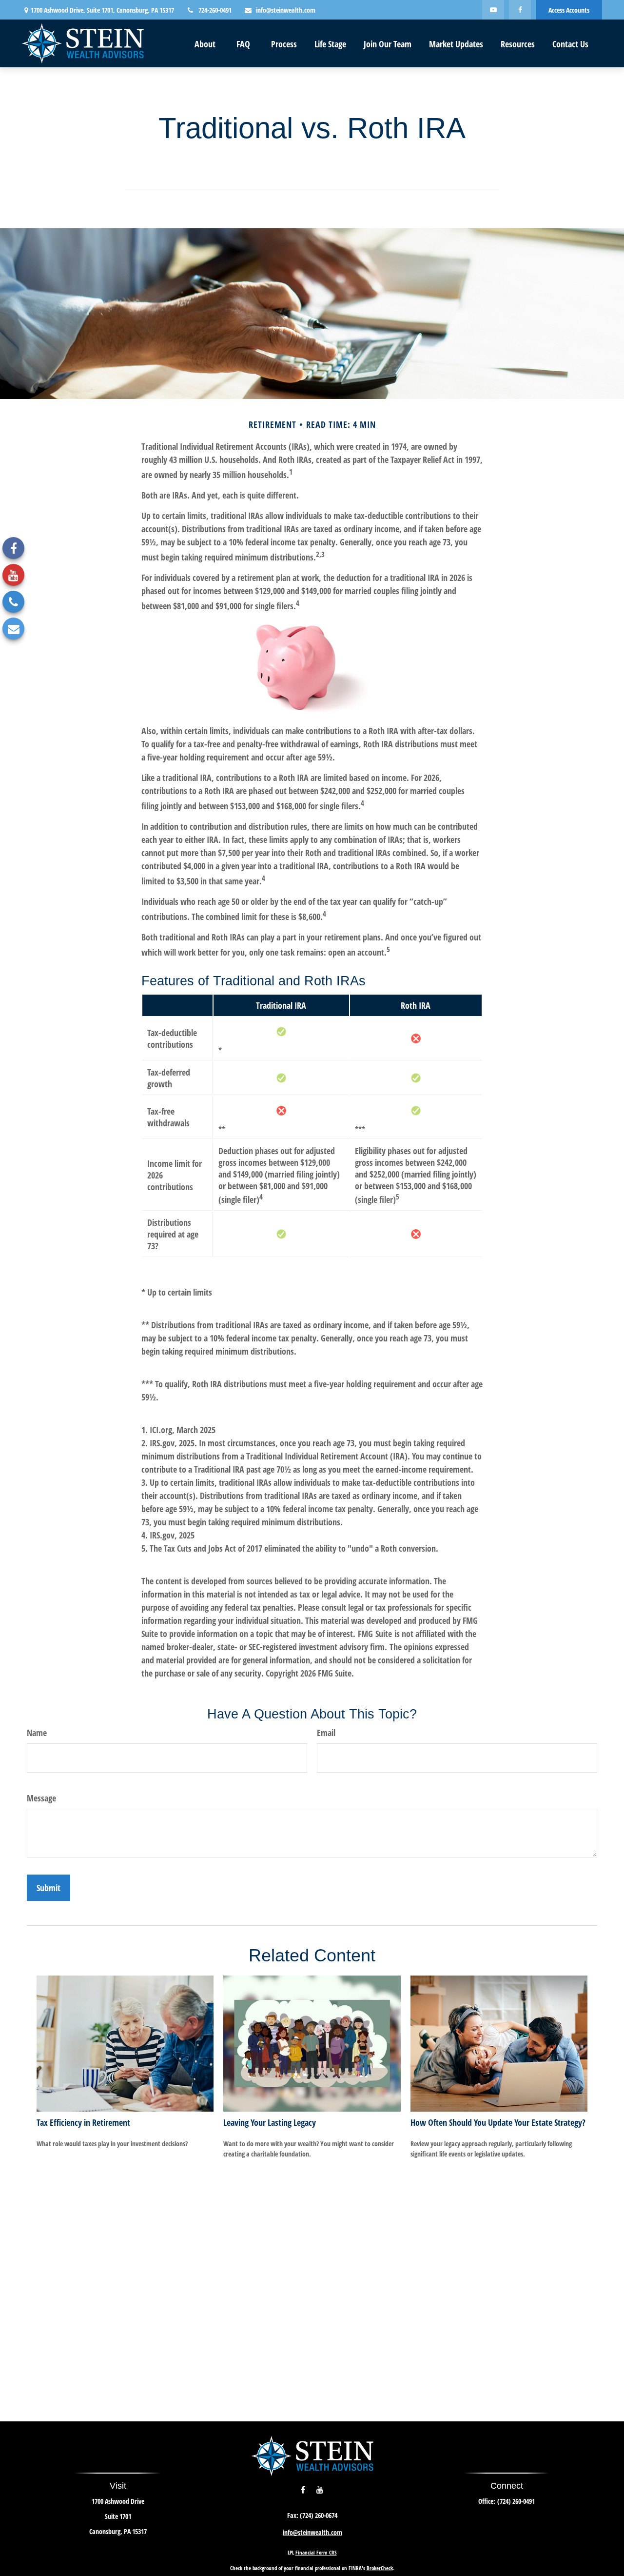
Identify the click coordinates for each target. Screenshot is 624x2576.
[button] (205, 43)
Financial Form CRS (316, 2552)
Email (326, 1733)
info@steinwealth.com (286, 10)
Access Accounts (569, 10)
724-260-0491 (215, 10)
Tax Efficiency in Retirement (83, 2122)
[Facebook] (520, 10)
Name (37, 1733)
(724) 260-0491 (516, 2501)
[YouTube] (493, 10)
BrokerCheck (380, 2568)
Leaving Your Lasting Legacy (270, 2122)
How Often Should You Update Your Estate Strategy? (498, 2122)
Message (41, 1798)
